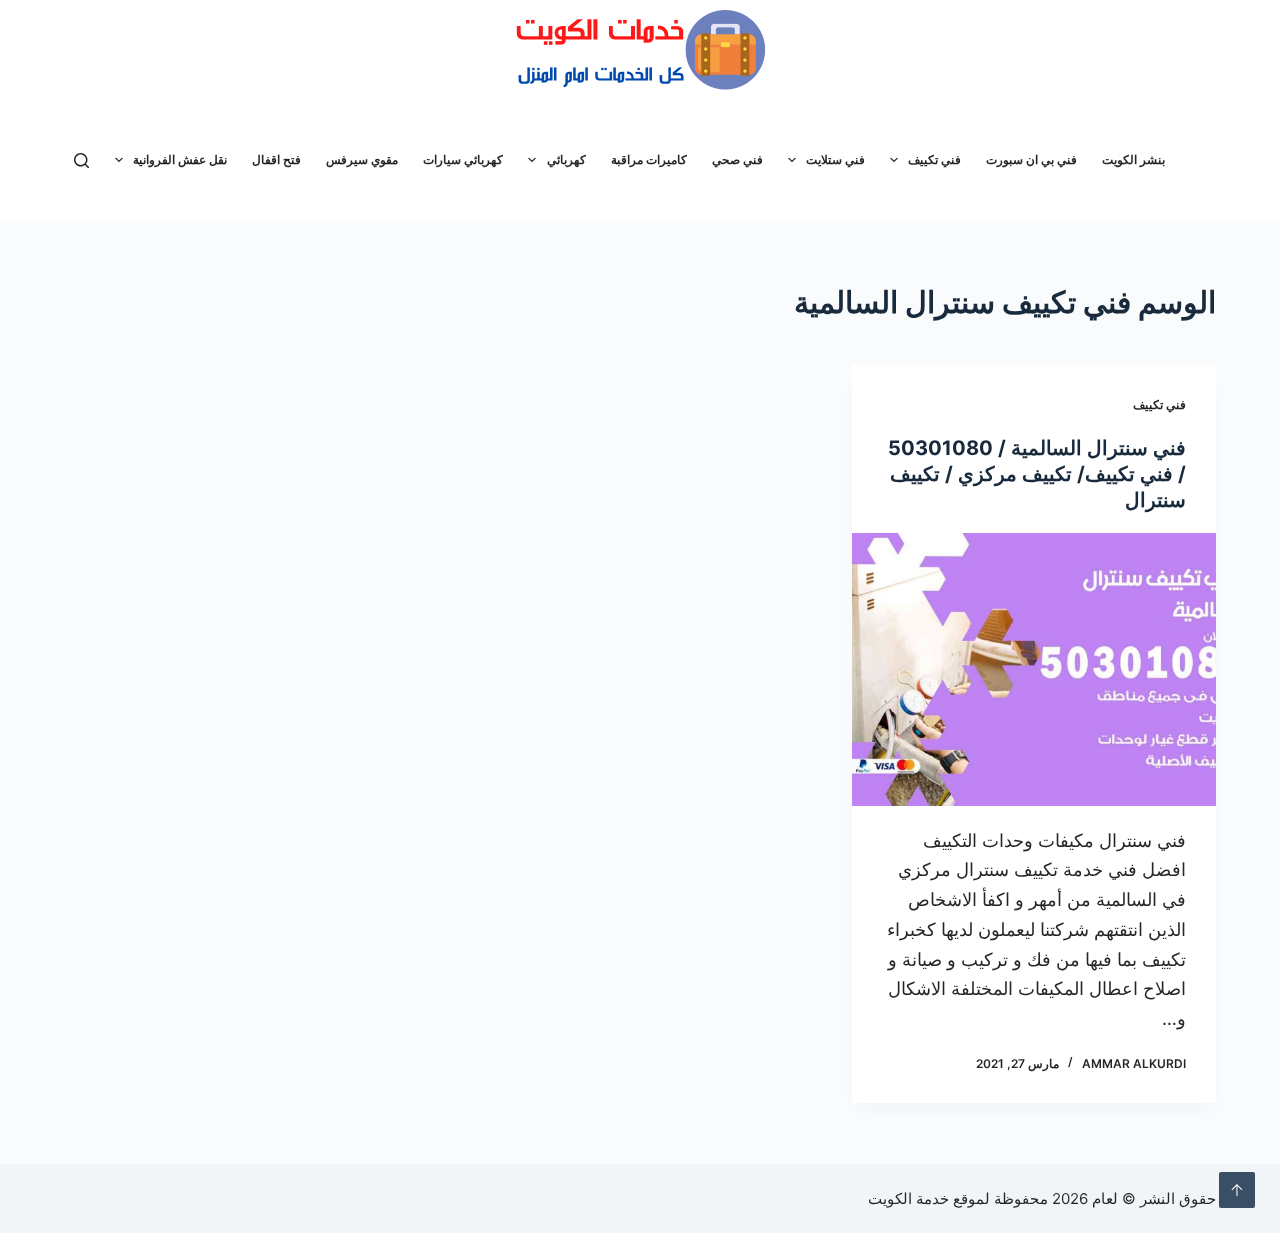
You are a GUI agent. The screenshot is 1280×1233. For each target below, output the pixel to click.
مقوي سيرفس (362, 159)
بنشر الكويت (1133, 159)
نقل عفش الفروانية (180, 159)
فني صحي (737, 159)
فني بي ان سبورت (1031, 159)
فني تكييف (934, 159)
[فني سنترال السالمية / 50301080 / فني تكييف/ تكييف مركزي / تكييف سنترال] (1034, 669)
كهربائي (566, 159)
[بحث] (81, 160)
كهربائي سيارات (463, 159)
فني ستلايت (835, 159)
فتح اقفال (276, 159)
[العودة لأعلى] (1237, 1190)
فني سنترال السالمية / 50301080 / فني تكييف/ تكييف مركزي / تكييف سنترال (1037, 474)
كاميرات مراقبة (649, 159)
